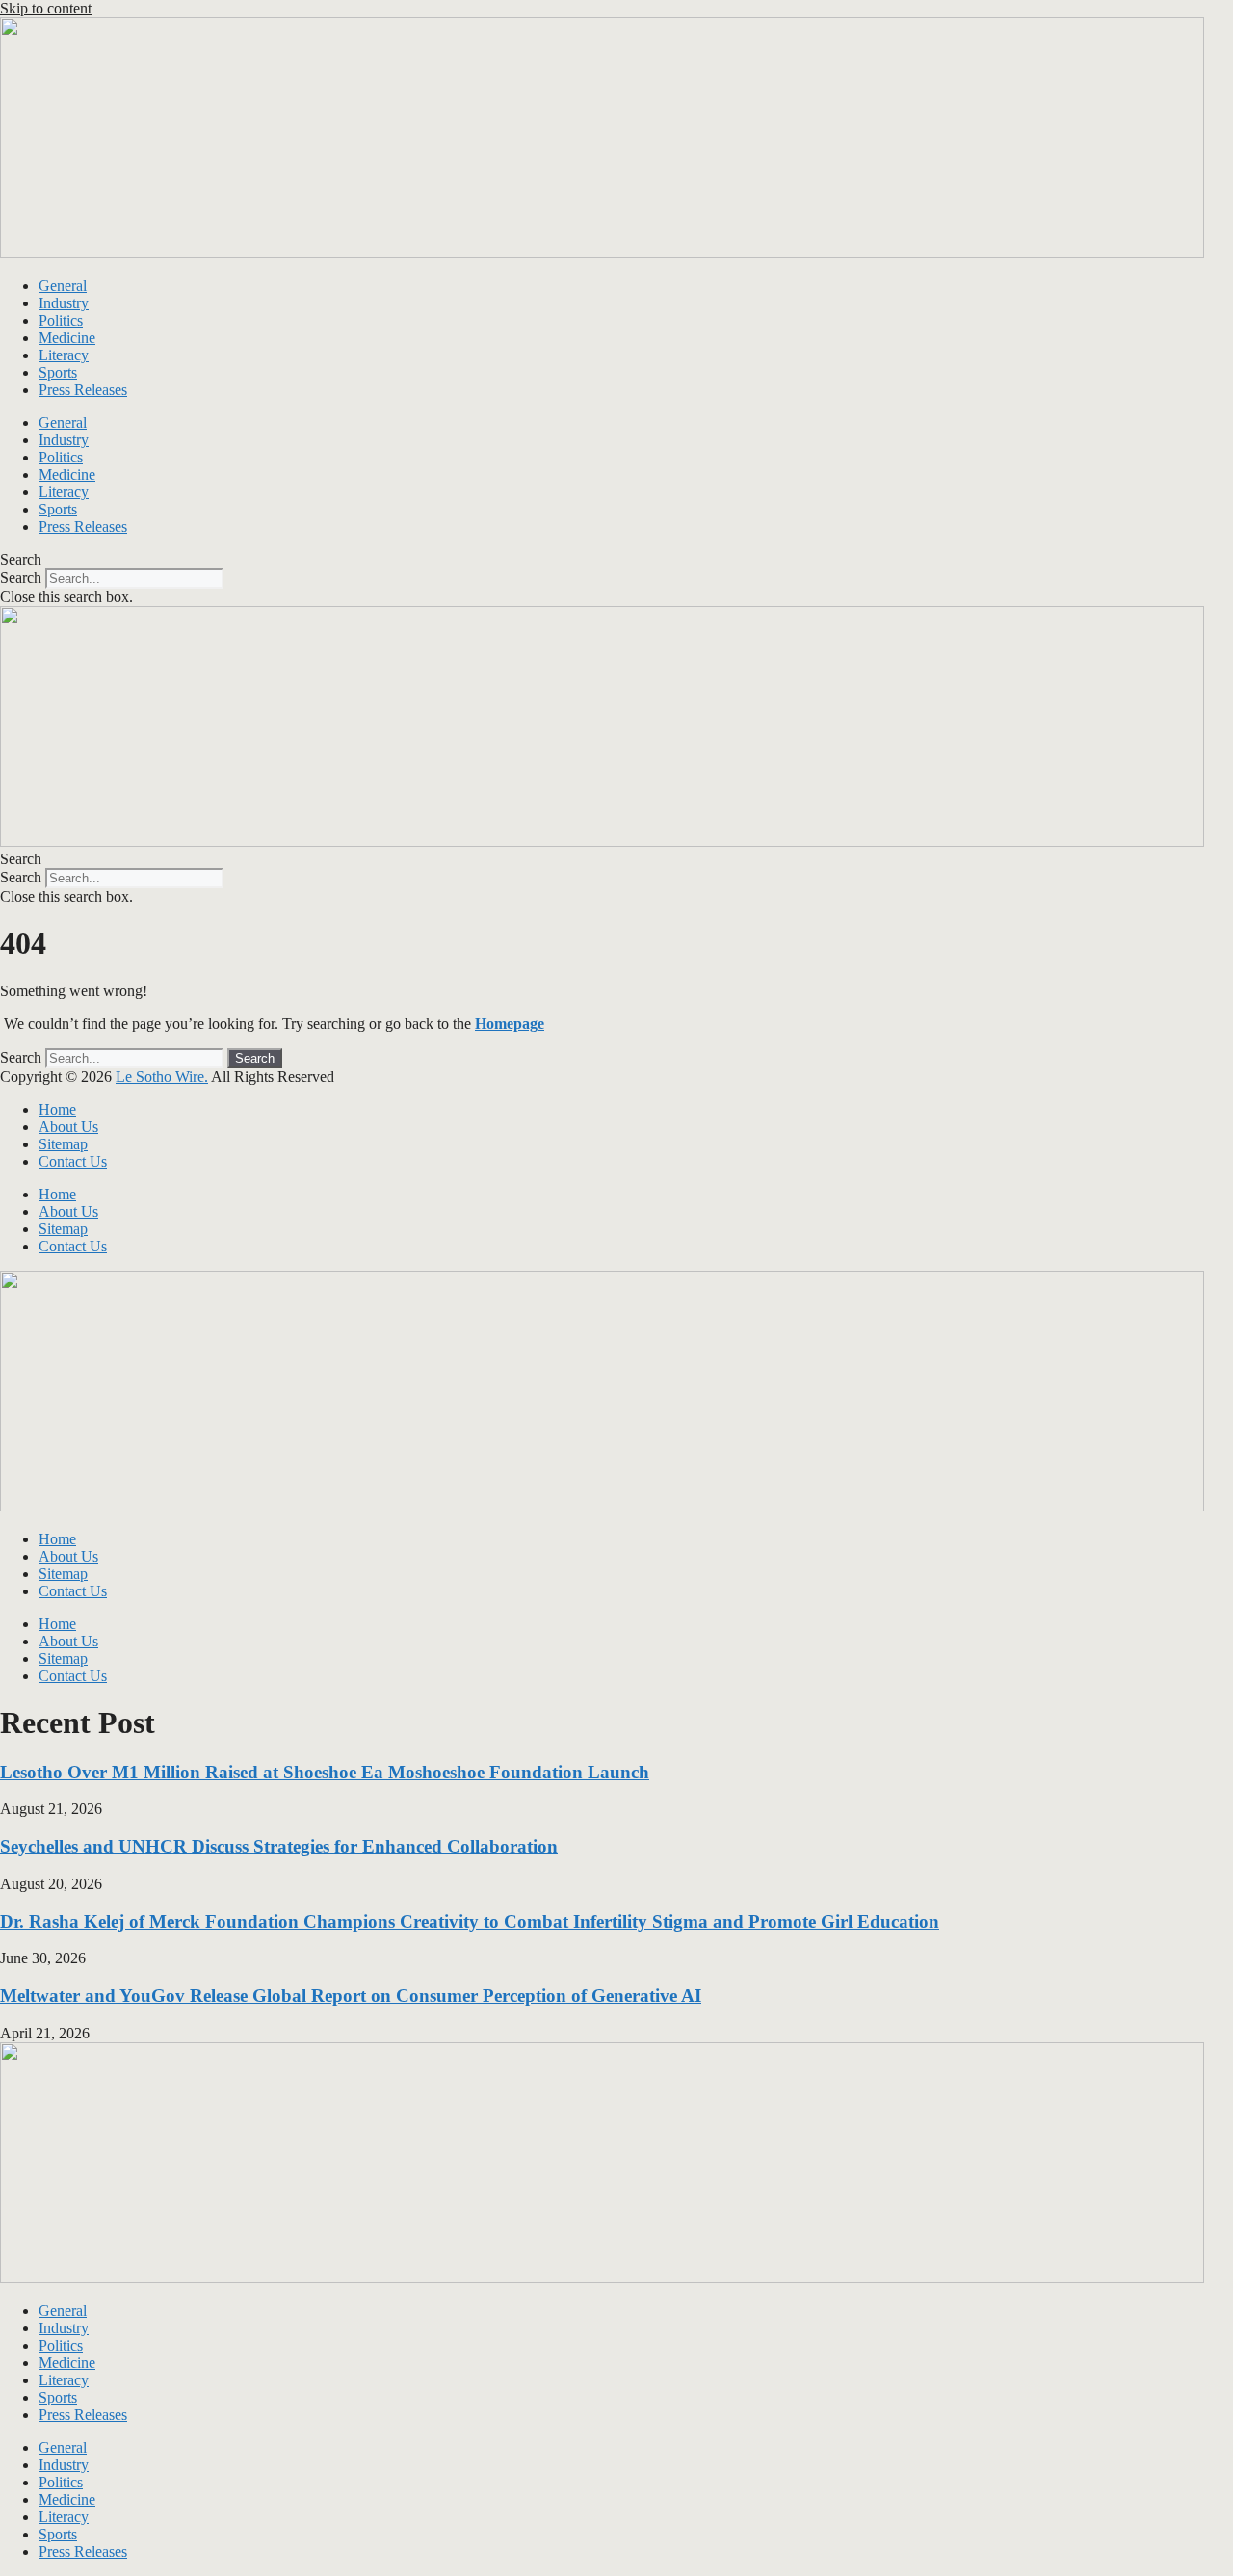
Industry (64, 303)
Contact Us (73, 1161)
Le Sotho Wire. (162, 1077)
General (63, 286)
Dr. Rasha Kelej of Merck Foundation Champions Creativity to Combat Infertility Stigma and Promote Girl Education (470, 1921)
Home (57, 1109)
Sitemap (63, 1144)
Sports (58, 372)
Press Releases (83, 390)
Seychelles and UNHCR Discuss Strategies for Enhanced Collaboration (279, 1846)
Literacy (64, 355)
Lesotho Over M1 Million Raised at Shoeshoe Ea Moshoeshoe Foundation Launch (325, 1772)
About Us (68, 1127)
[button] (616, 560)
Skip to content (46, 8)
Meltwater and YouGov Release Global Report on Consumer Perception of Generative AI (351, 1996)
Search (21, 578)
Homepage (510, 1024)
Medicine (67, 338)
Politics (61, 320)
